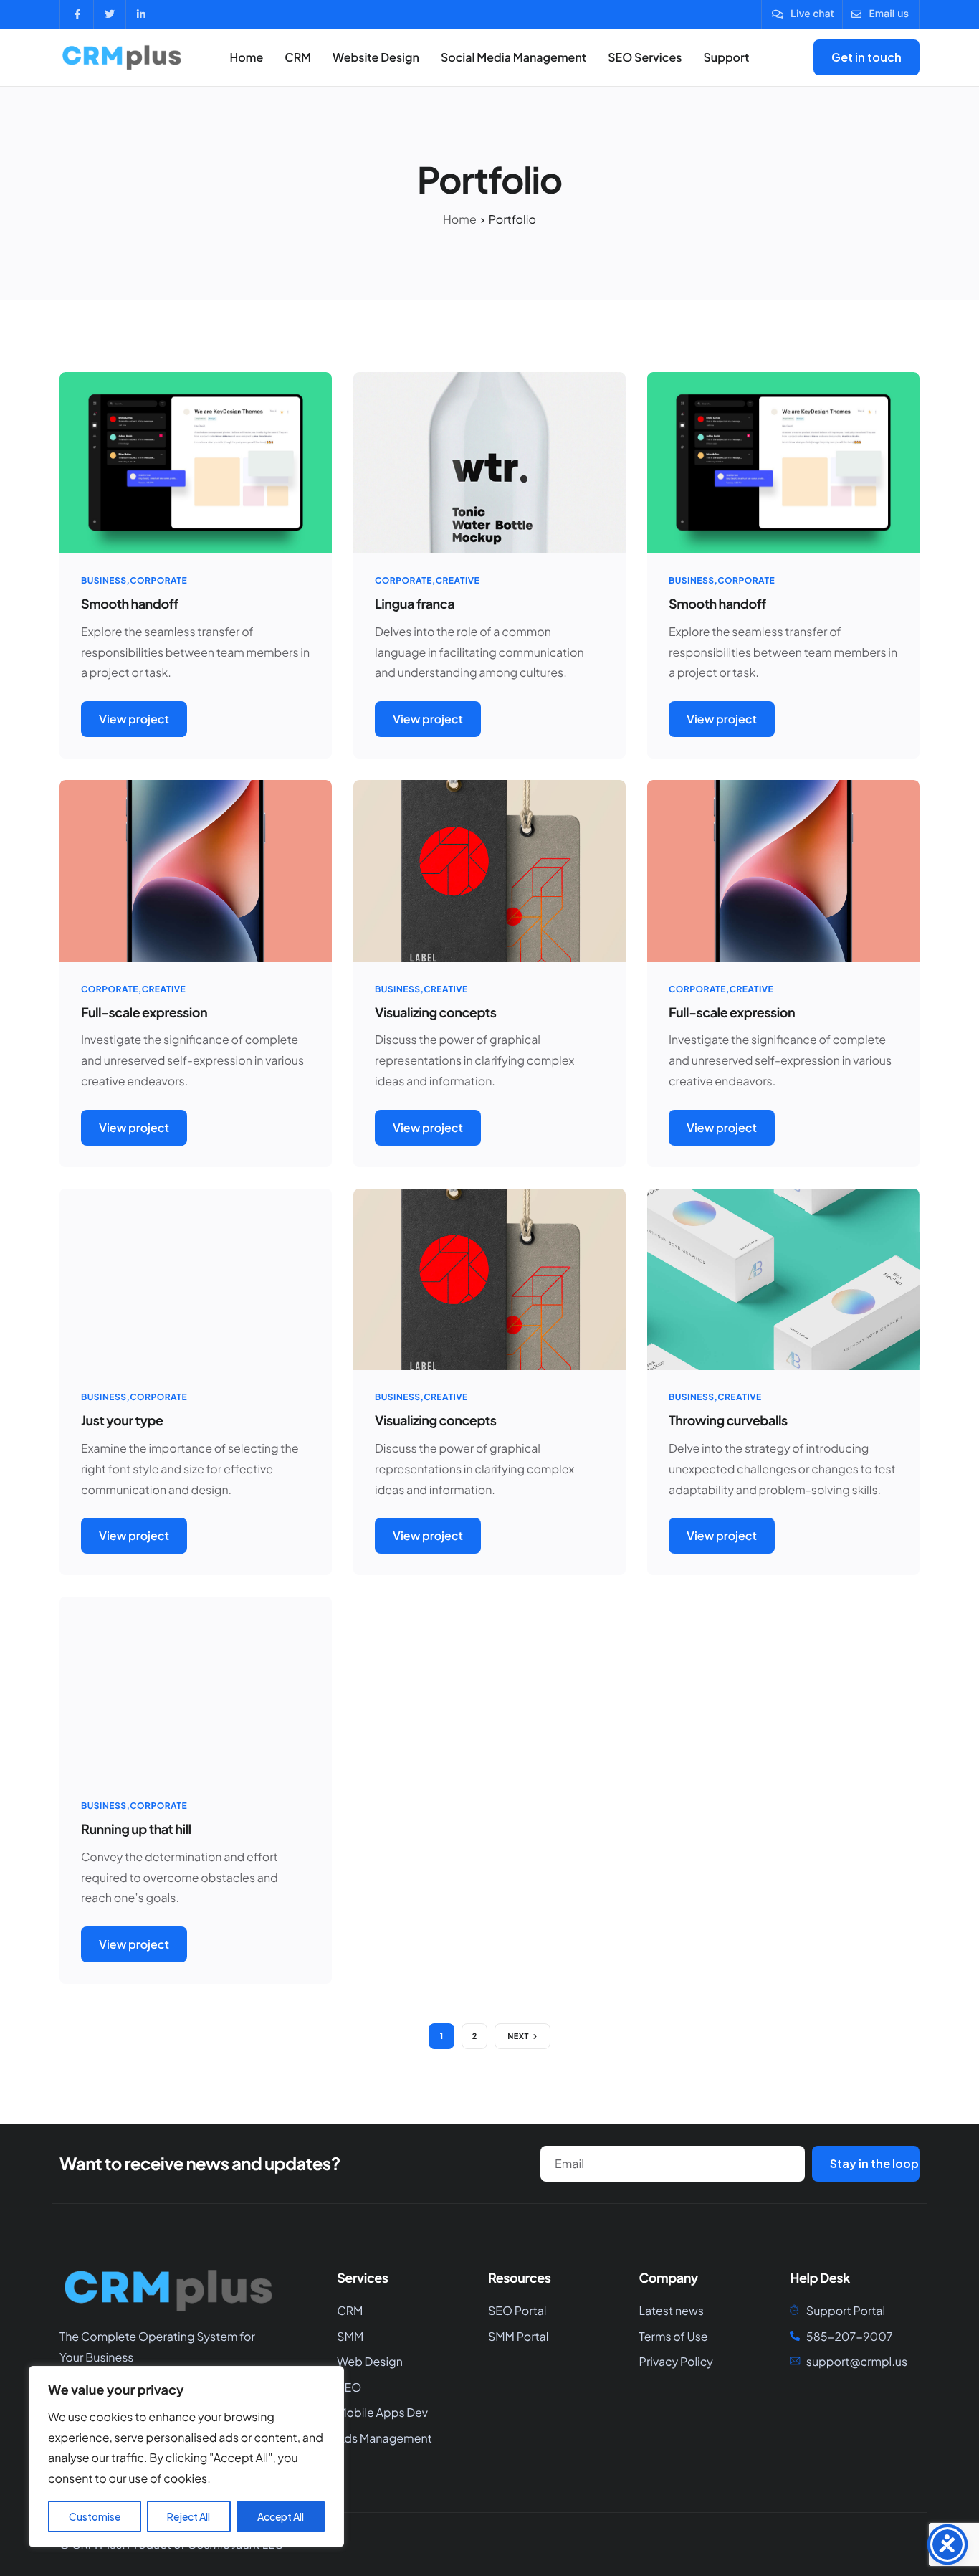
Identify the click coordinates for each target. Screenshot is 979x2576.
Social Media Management (514, 57)
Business (104, 580)
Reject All (188, 2516)
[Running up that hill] (196, 1686)
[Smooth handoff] (196, 461)
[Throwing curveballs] (783, 1278)
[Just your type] (196, 1278)
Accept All (281, 2516)
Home (246, 57)
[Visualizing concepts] (489, 869)
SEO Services (645, 57)
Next (518, 2036)
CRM (298, 57)
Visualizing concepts (436, 1012)
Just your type (122, 1420)
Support (726, 57)
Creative (458, 580)
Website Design (376, 57)
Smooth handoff (130, 603)
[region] (186, 2457)
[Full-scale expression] (196, 869)
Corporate (158, 580)
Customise (95, 2516)
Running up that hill (136, 1829)
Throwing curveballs (728, 1420)
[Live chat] (803, 14)
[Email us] (880, 14)
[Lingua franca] (489, 461)
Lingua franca (415, 603)
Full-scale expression (144, 1012)
